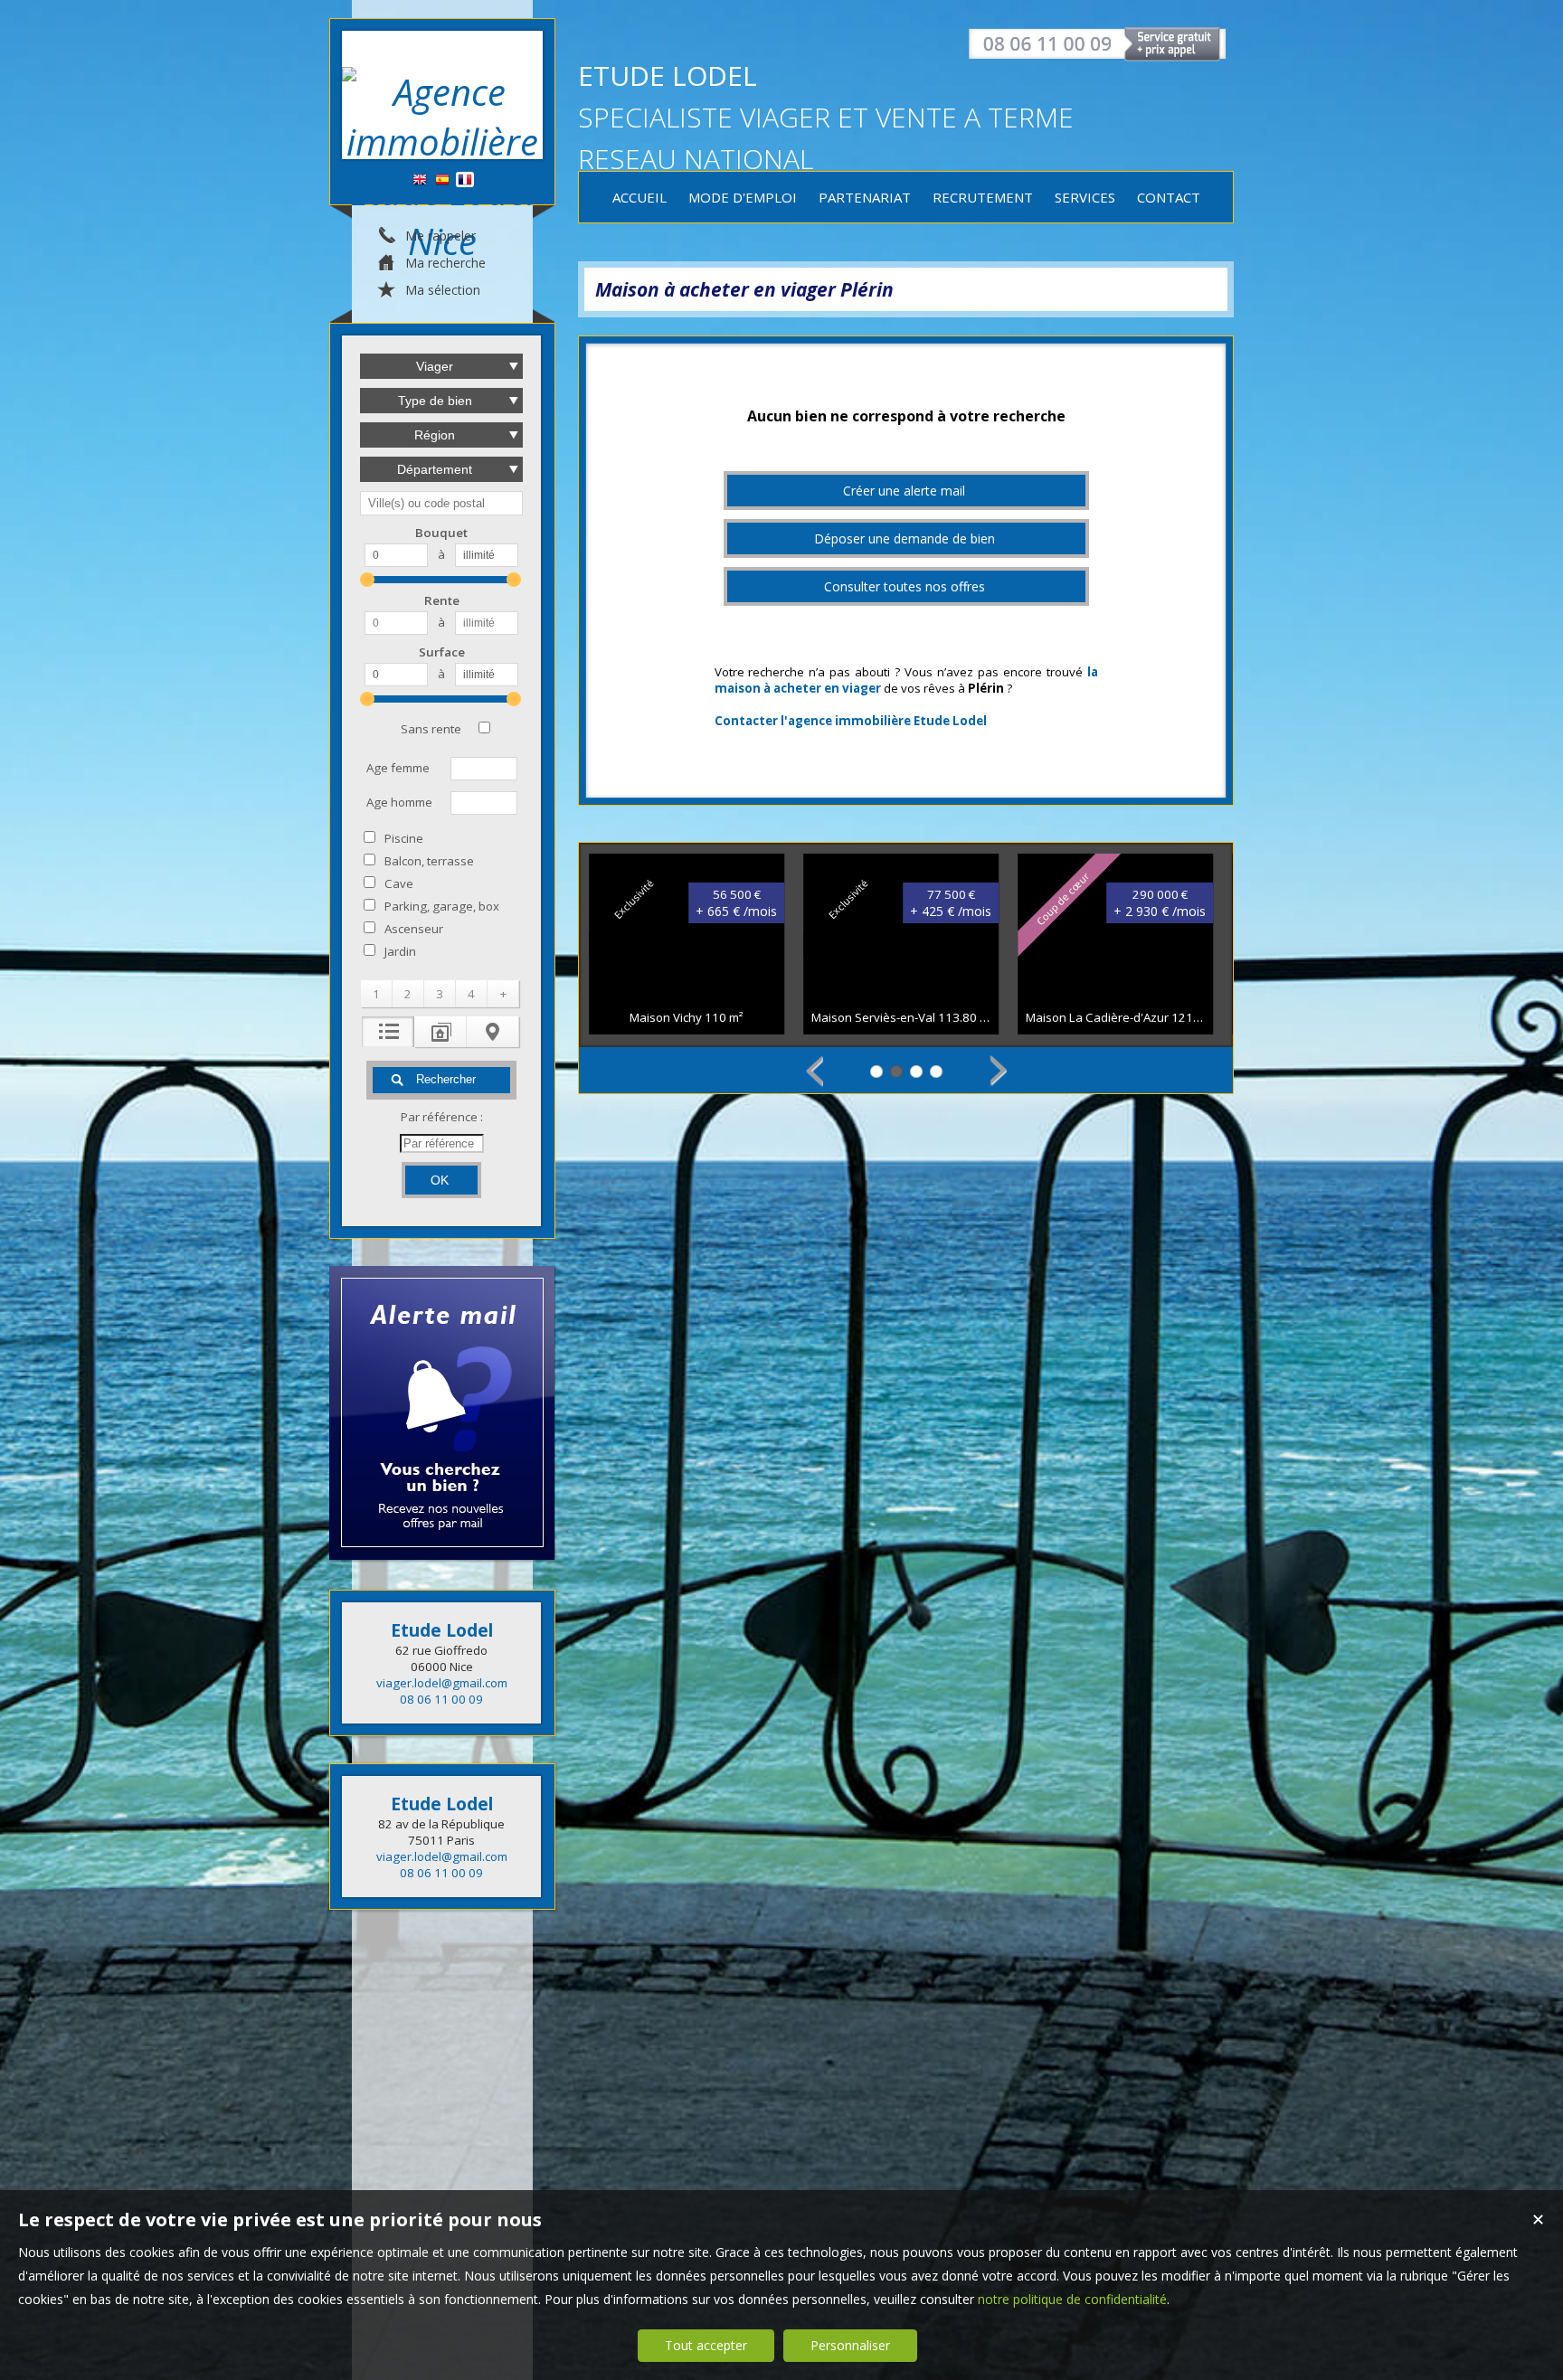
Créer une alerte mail (904, 491)
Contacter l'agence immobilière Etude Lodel (851, 721)
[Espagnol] (442, 180)
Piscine (404, 838)
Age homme (399, 802)
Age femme (398, 768)
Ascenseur (414, 929)
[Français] (465, 180)
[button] (377, 994)
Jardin (400, 951)
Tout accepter (706, 2345)
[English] (420, 180)
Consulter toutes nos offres (905, 586)
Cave (399, 883)
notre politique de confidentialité (1072, 2299)
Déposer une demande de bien (905, 538)
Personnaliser (850, 2345)
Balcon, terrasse (429, 861)
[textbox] (441, 503)
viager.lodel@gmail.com (442, 1683)
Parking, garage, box (442, 906)
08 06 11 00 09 (441, 1699)
